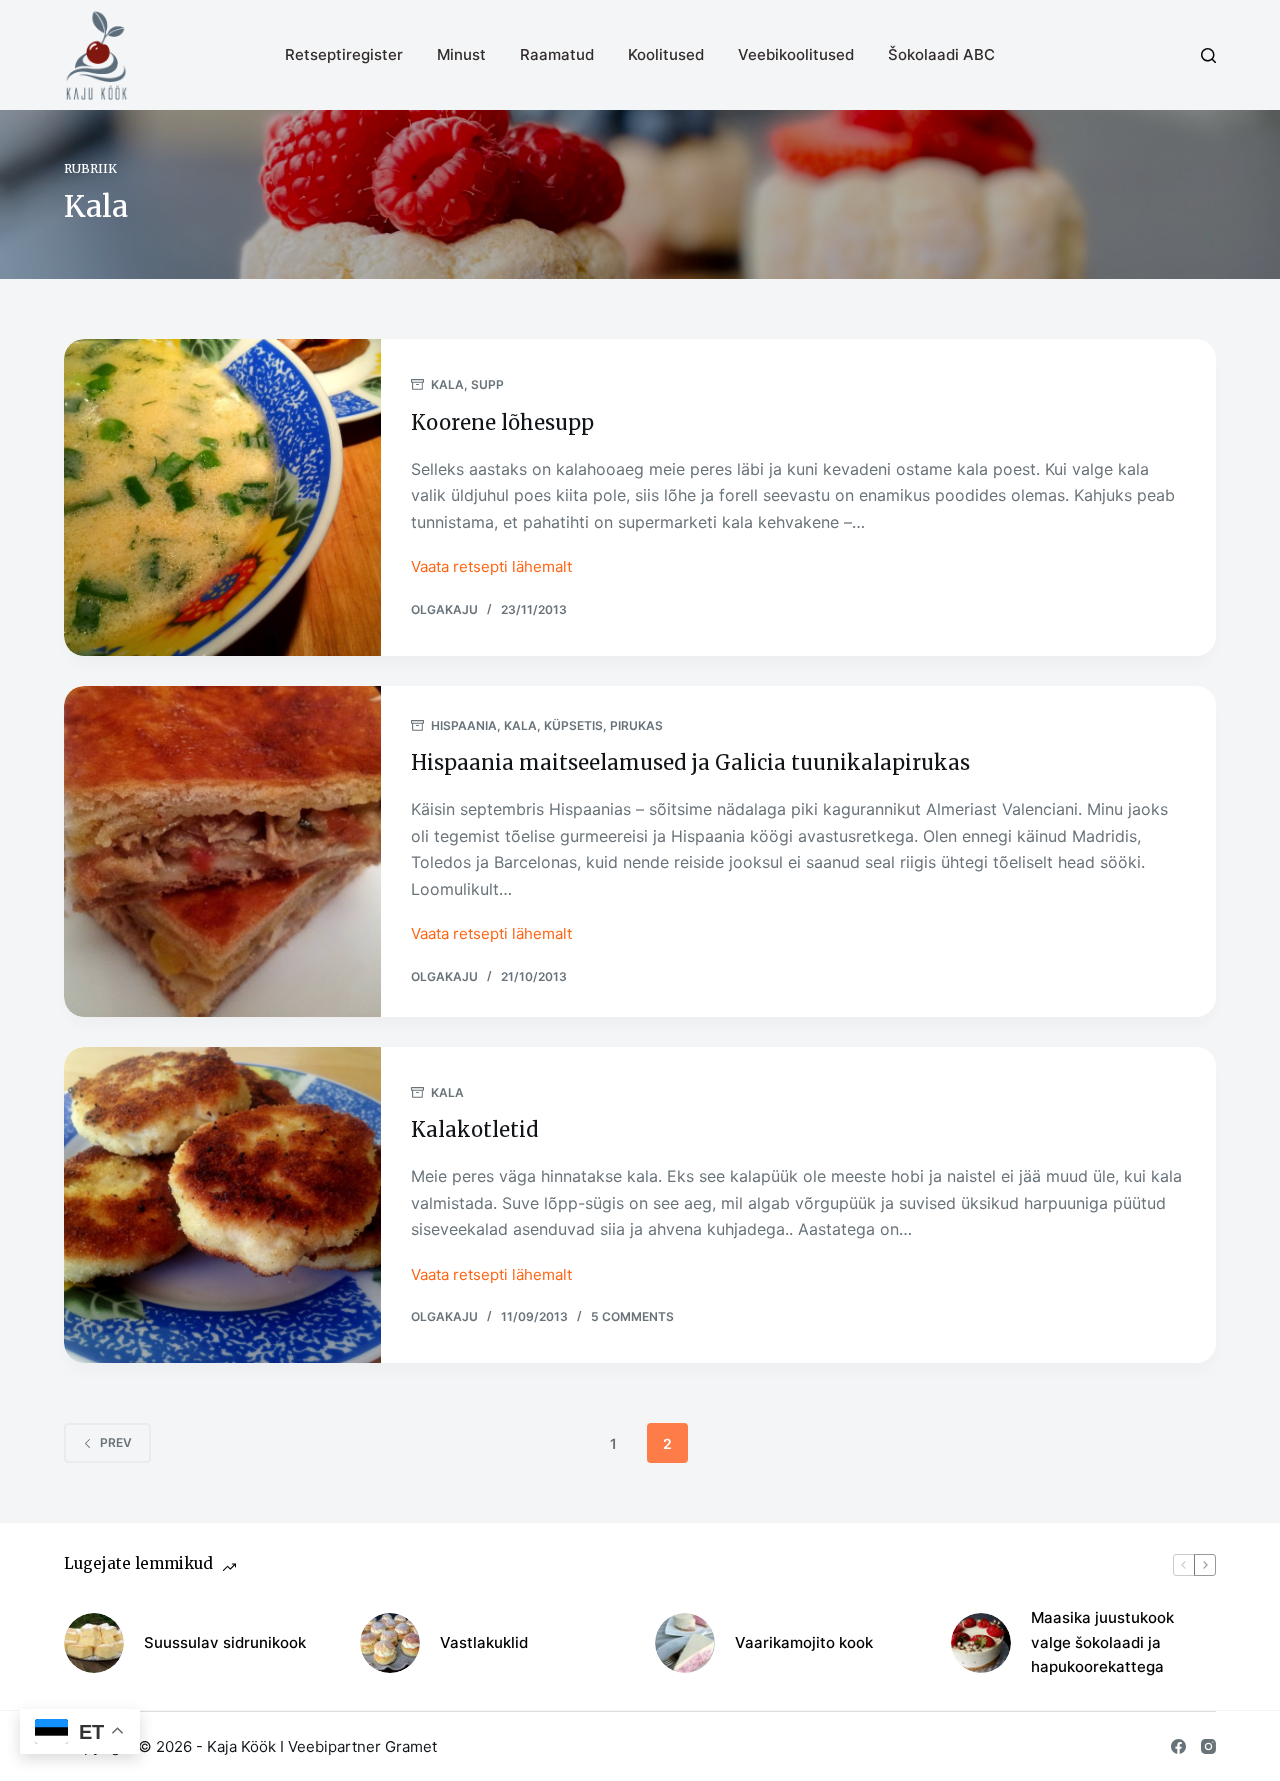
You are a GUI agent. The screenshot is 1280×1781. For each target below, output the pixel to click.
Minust (461, 54)
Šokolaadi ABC (941, 54)
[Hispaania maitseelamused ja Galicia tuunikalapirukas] (222, 851)
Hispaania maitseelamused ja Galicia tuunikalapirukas (690, 762)
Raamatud (557, 54)
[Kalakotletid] (222, 1205)
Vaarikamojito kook (804, 1642)
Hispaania (464, 725)
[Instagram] (1208, 1746)
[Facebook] (1178, 1746)
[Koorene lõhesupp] (222, 497)
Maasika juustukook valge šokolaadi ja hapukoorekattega (1102, 1642)
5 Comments (632, 1316)
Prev (116, 1442)
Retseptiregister (344, 54)
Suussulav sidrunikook (225, 1642)
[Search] (1208, 55)
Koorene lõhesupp (502, 422)
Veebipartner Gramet (362, 1746)
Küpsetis (573, 725)
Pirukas (636, 725)
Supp (487, 384)
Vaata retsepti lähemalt (491, 568)
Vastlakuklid (484, 1642)
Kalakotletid (474, 1129)
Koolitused (666, 54)
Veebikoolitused (796, 54)
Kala (447, 384)
